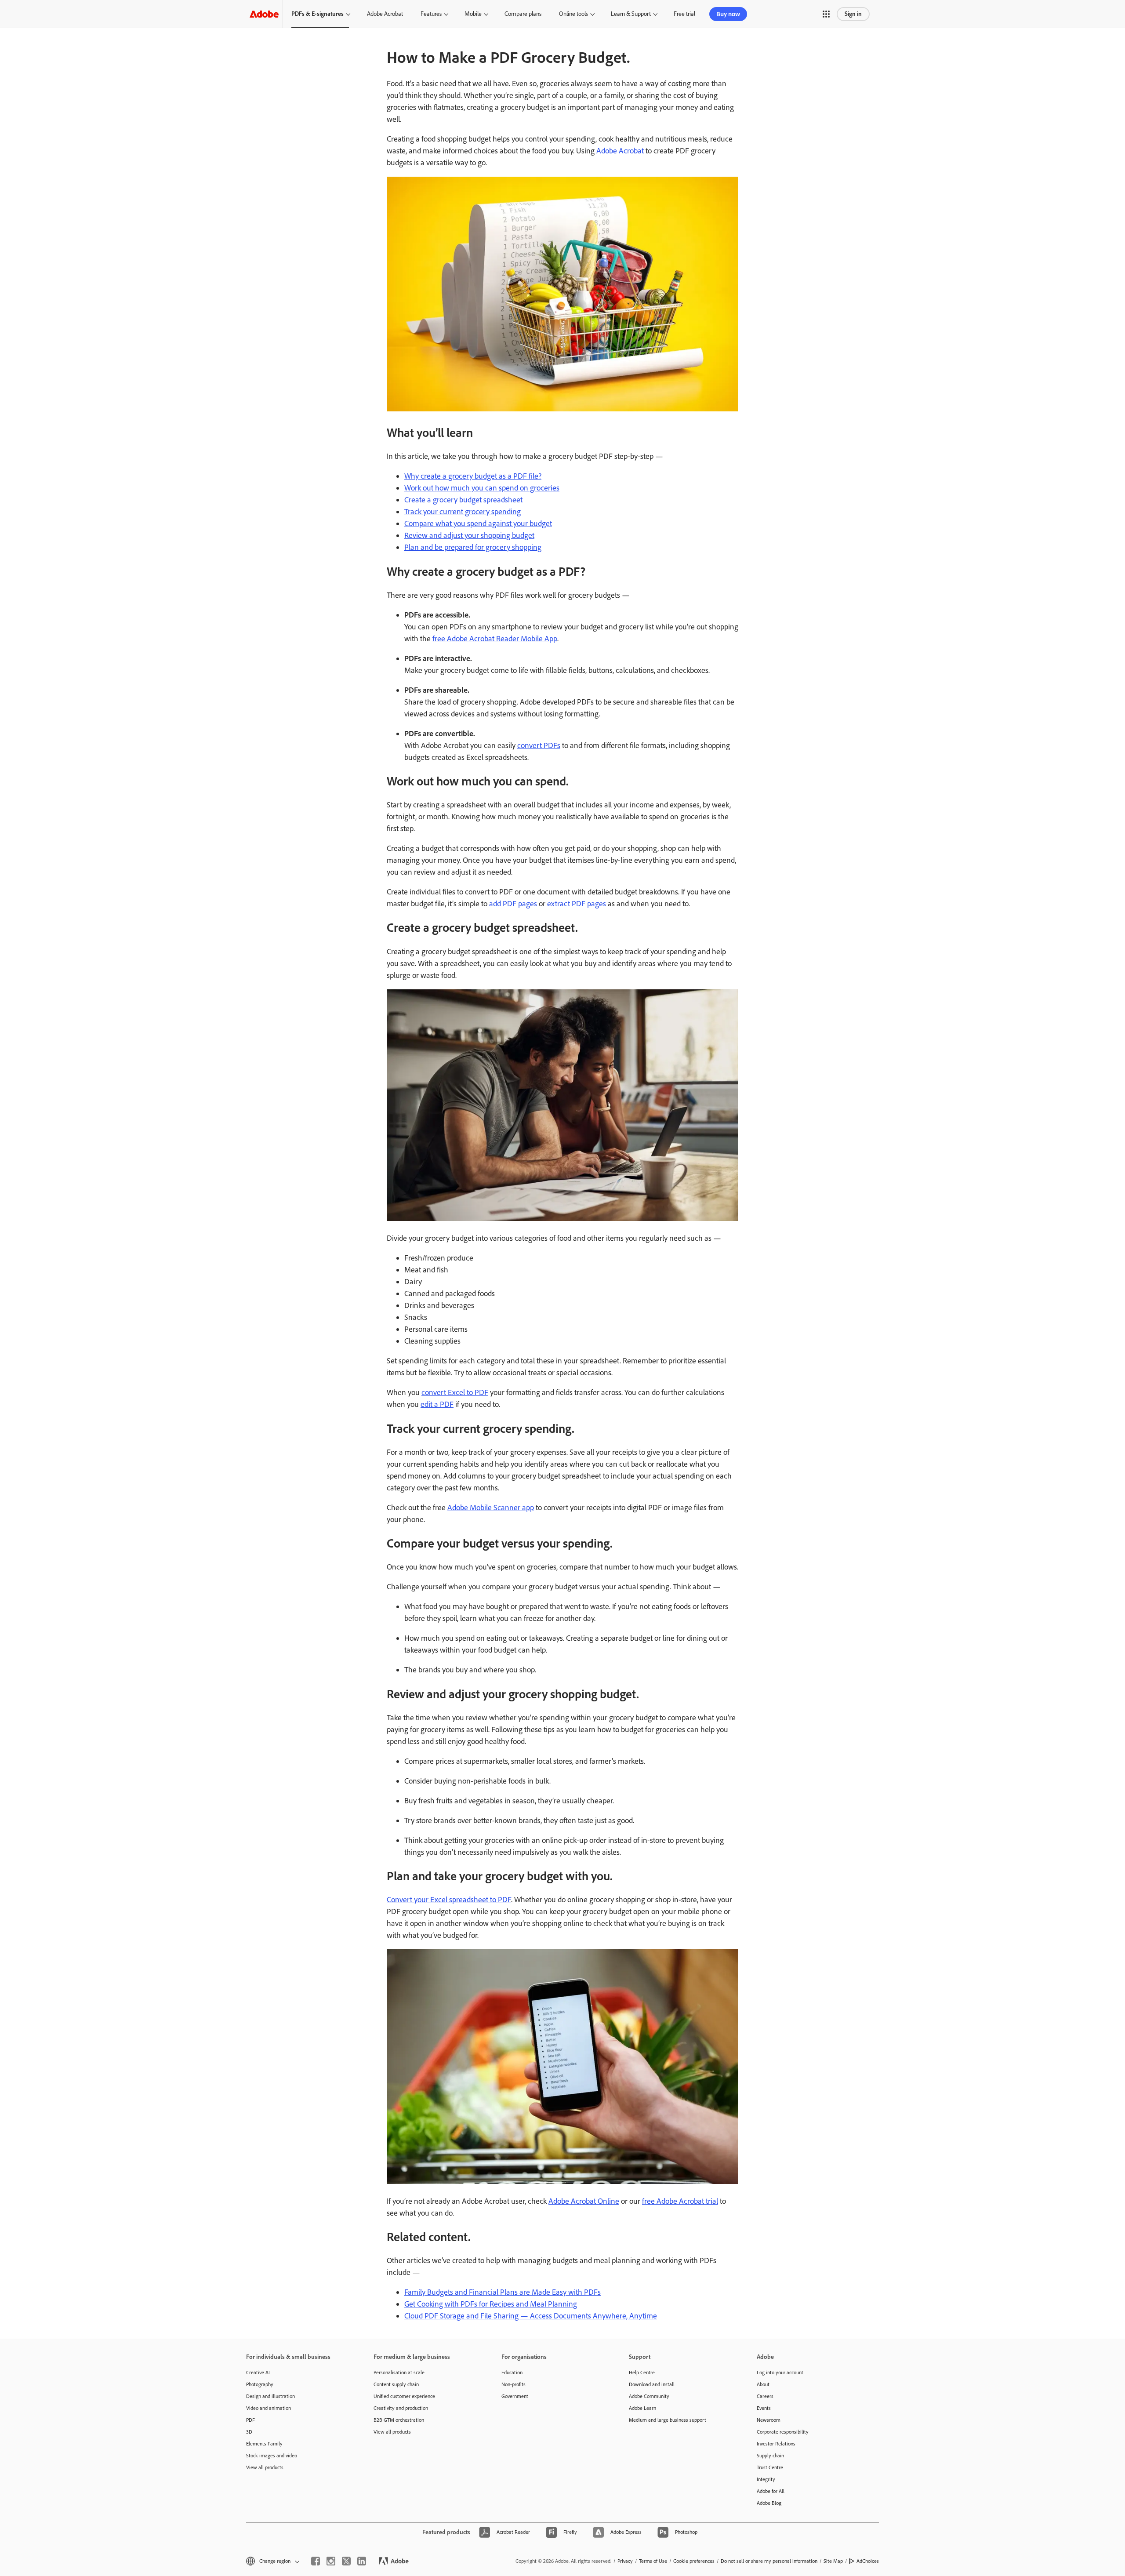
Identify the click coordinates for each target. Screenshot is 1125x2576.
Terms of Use (653, 2561)
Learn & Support (631, 14)
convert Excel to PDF (455, 1392)
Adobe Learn (642, 2408)
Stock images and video (272, 2456)
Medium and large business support (668, 2420)
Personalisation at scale (399, 2373)
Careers (765, 2396)
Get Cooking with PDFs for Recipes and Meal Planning (491, 2304)
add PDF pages (513, 904)
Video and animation (269, 2408)
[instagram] (331, 2561)
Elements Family (264, 2444)
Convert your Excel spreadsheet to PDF (449, 1900)
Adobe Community (649, 2396)
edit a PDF (437, 1404)
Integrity (766, 2479)
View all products (265, 2467)
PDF (250, 2420)
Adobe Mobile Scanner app (491, 1508)
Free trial (684, 14)
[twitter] (346, 2561)
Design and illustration (270, 2396)
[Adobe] (264, 14)
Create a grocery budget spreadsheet (463, 500)
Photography (260, 2384)
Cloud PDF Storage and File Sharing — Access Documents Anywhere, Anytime (531, 2316)
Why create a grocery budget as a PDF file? (473, 476)
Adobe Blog (769, 2503)
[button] (826, 14)
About (763, 2384)
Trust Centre (770, 2467)
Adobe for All (771, 2491)
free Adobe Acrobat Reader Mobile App (495, 639)
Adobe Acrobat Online (584, 2201)
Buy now (728, 14)
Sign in (853, 14)
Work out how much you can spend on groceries (482, 488)
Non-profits (514, 2384)
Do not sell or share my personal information (769, 2561)
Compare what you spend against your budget (478, 523)
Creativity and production (401, 2408)
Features (431, 14)
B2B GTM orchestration (399, 2420)
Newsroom (769, 2420)
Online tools (573, 14)
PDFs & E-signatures (318, 14)
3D (249, 2432)
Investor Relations (776, 2444)
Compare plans (523, 14)
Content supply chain (396, 2384)
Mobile (473, 14)
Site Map (833, 2561)
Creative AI (258, 2373)
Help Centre (642, 2373)
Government (515, 2396)
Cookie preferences (694, 2561)
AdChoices (868, 2561)
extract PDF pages (577, 904)
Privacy (625, 2561)
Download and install (652, 2384)
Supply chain (770, 2456)
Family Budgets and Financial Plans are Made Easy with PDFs (503, 2292)
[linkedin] (362, 2561)
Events (764, 2408)
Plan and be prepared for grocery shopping (473, 547)
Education (512, 2373)
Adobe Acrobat (385, 14)
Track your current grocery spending (463, 512)
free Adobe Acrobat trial (680, 2201)
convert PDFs (539, 745)
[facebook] (316, 2561)
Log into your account (780, 2373)
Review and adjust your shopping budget (469, 535)
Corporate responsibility (783, 2432)
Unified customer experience (404, 2396)
